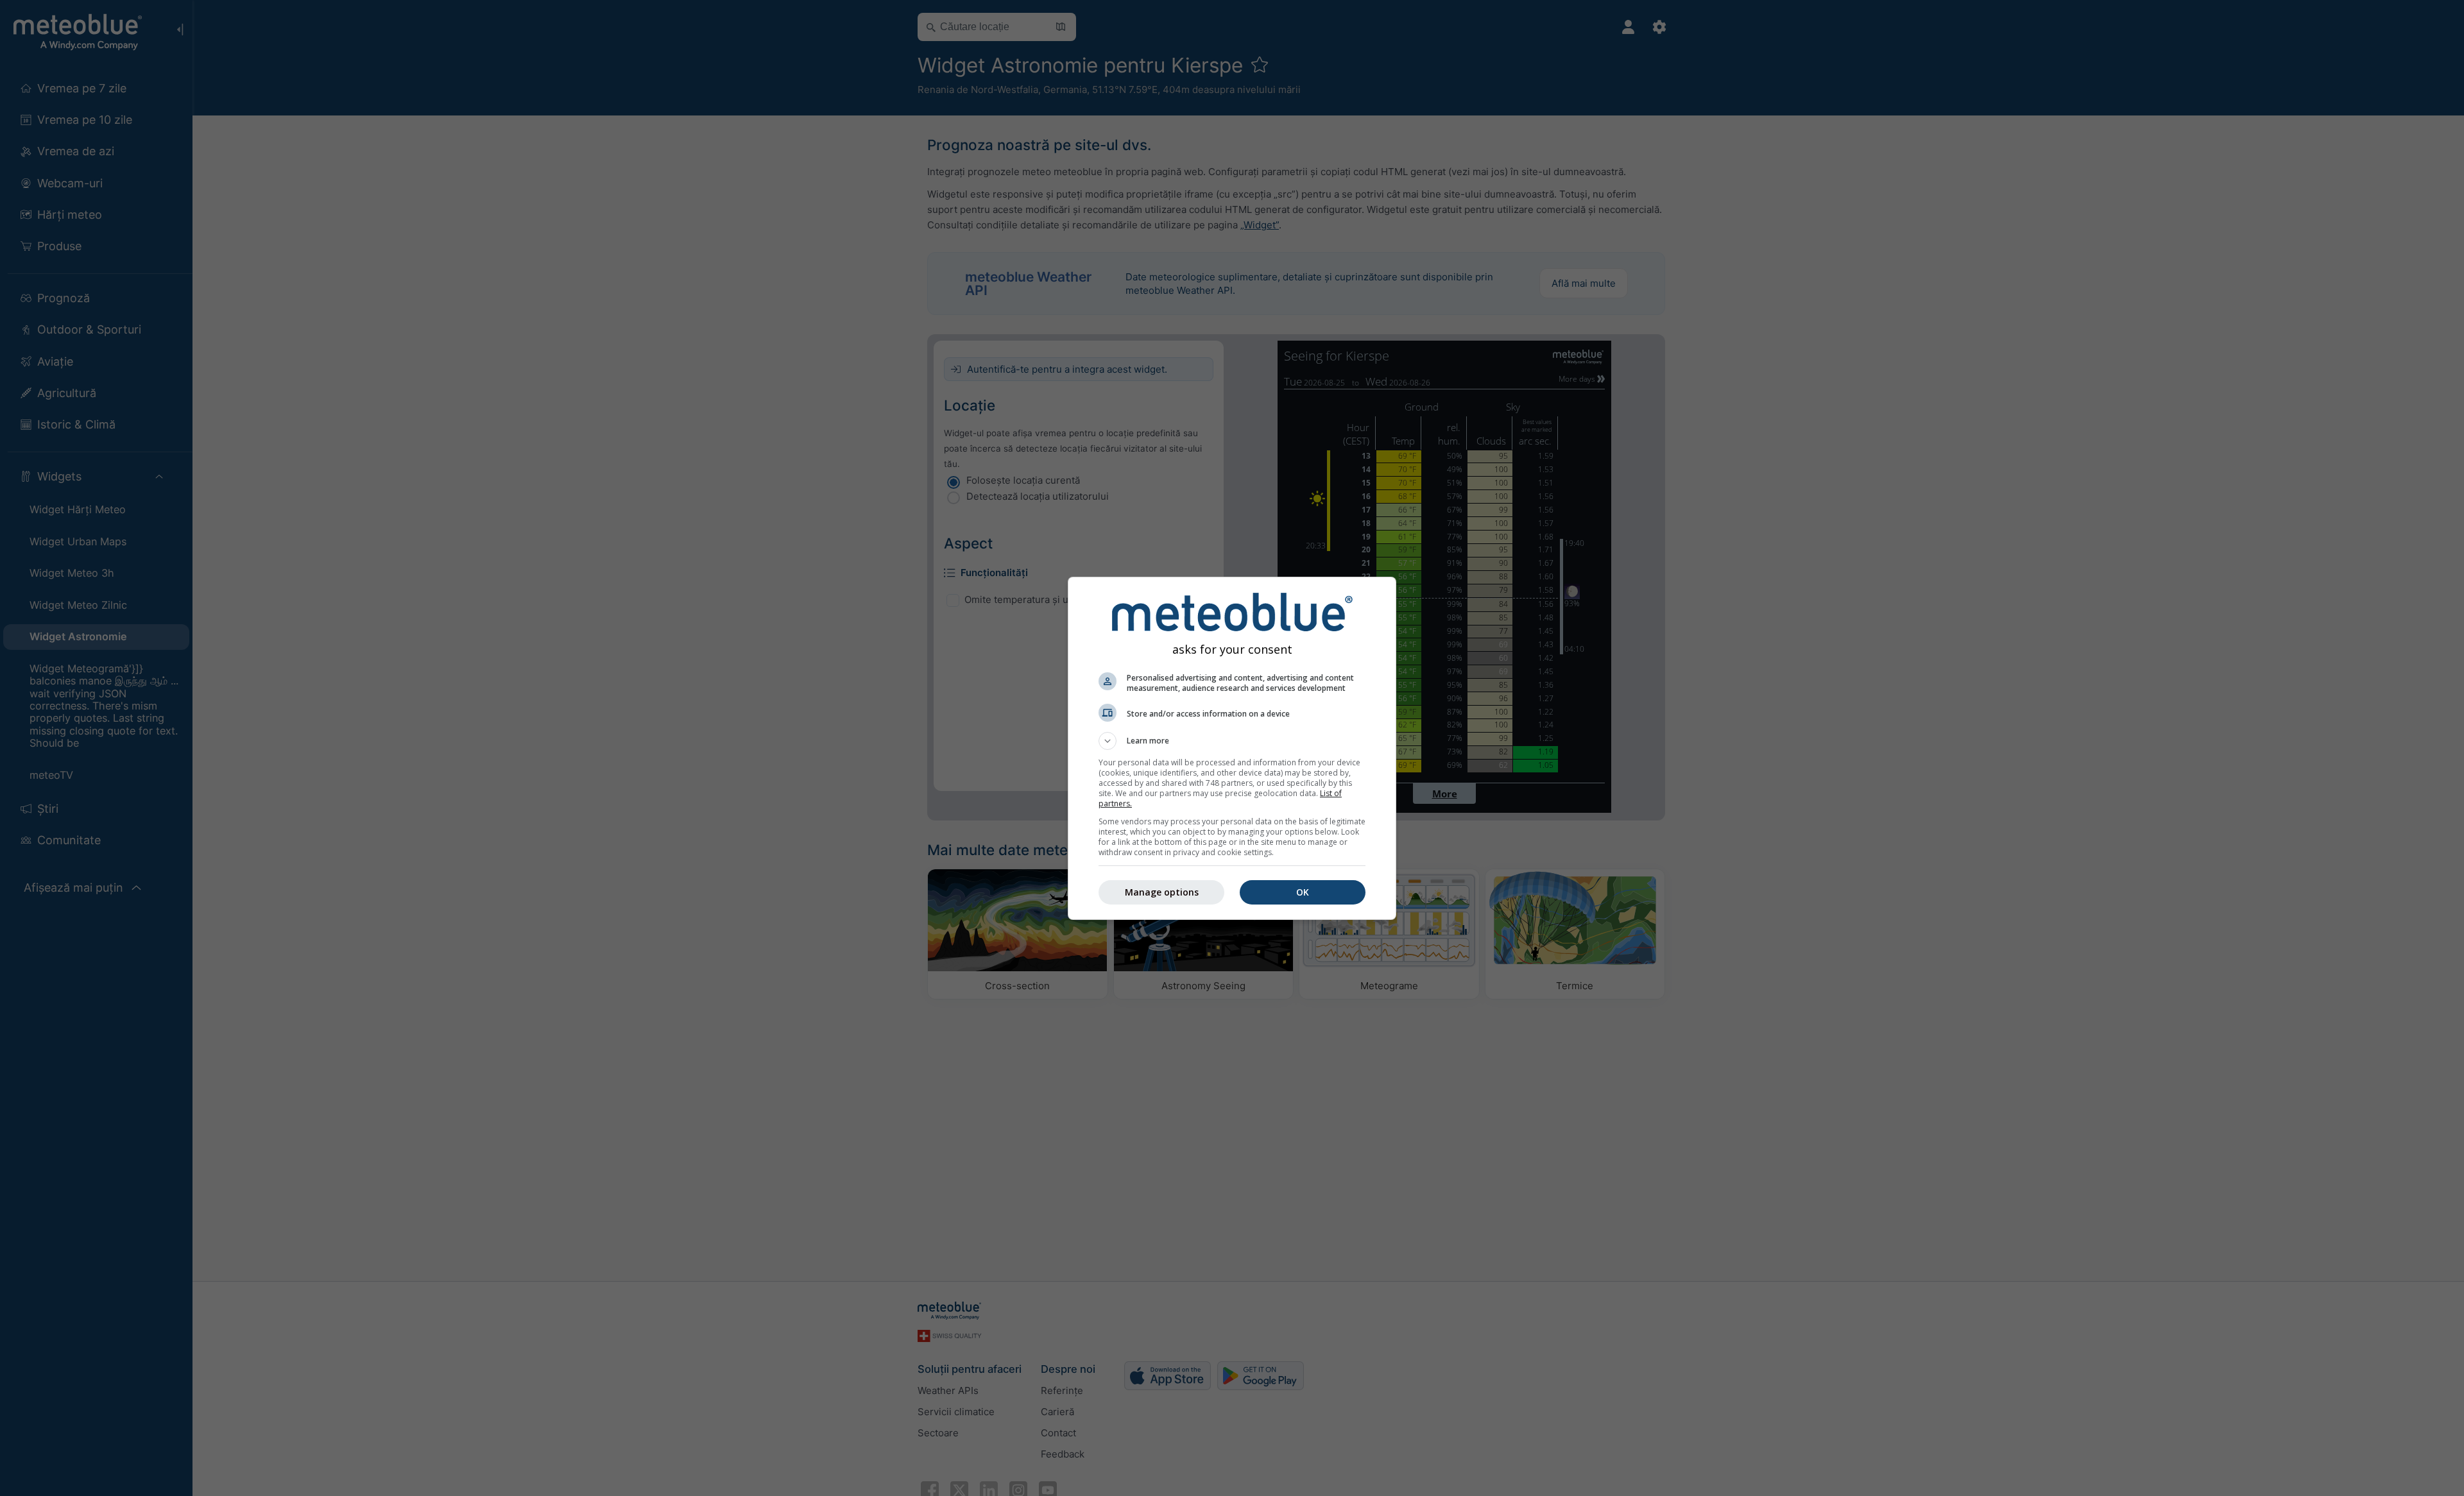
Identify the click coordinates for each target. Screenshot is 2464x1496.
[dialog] (1232, 748)
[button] (1232, 741)
